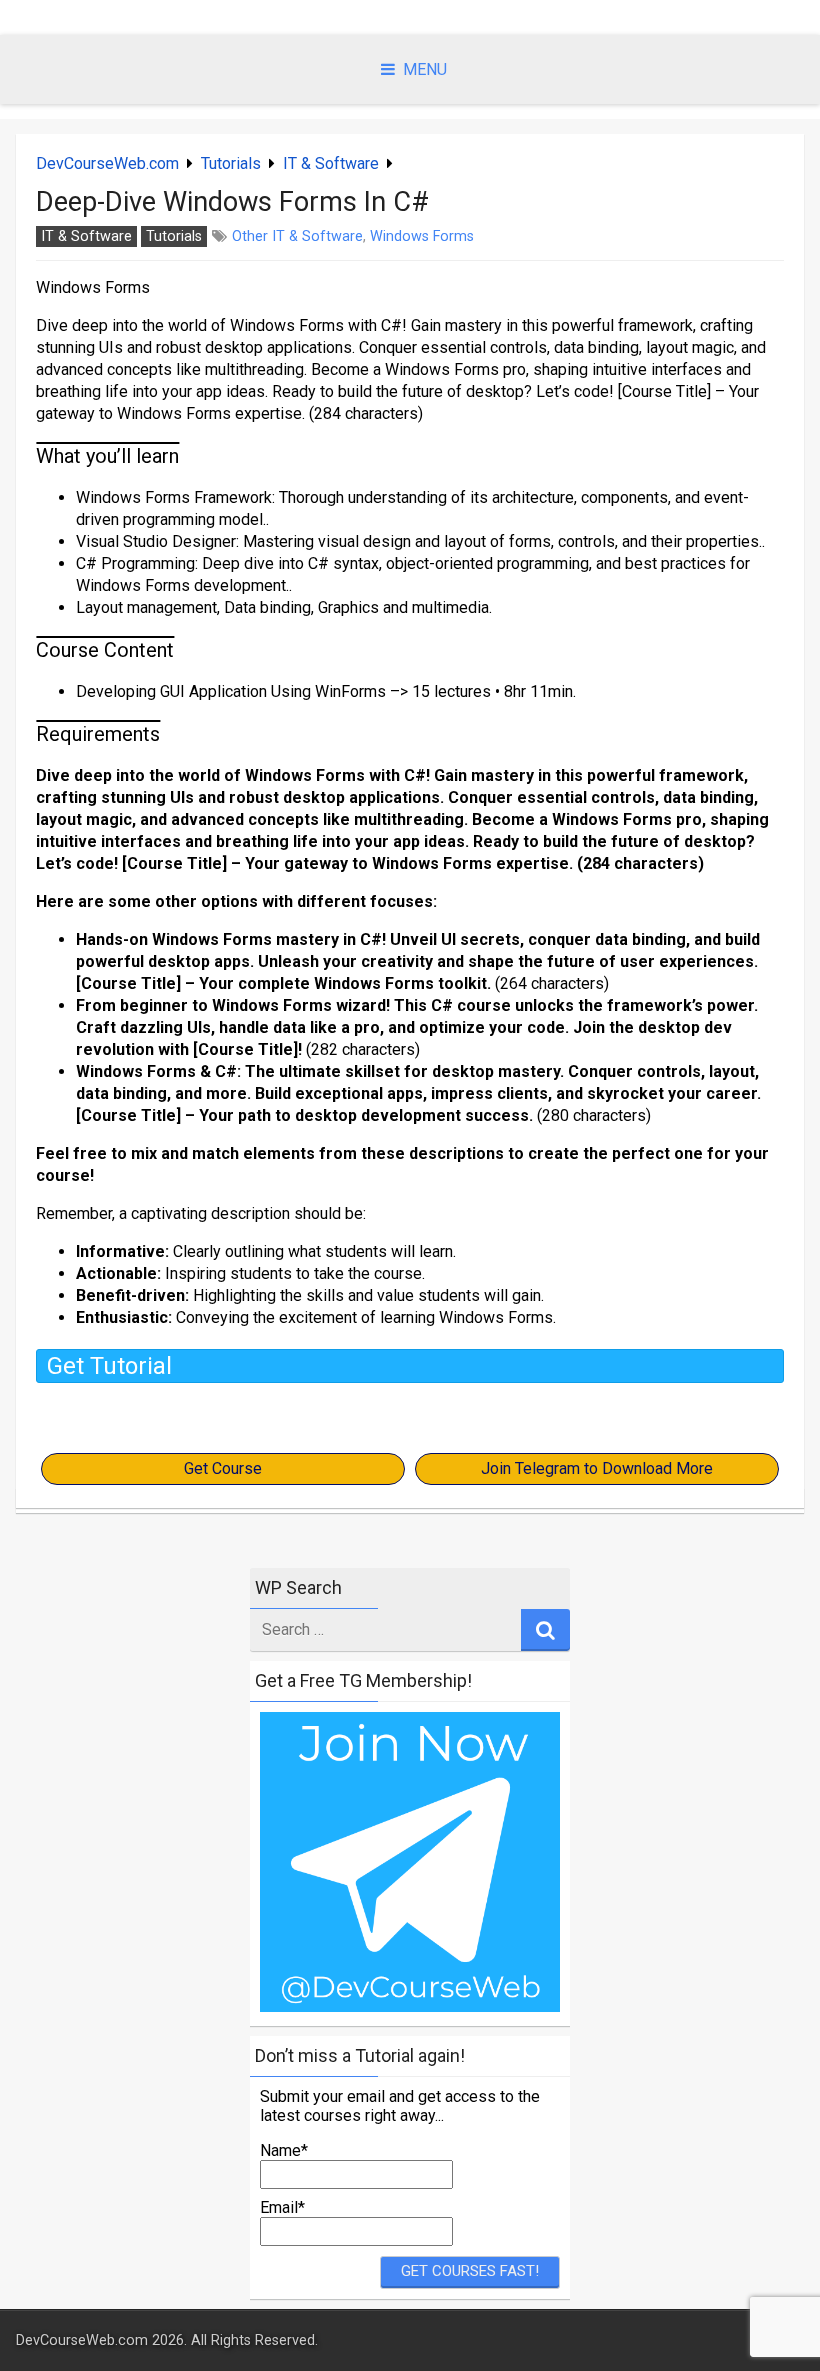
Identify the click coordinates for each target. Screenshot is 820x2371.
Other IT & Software (297, 236)
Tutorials (231, 163)
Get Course (223, 1468)
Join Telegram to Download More (597, 1468)
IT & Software (331, 163)
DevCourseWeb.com (107, 163)
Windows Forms (422, 236)
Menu (425, 69)
